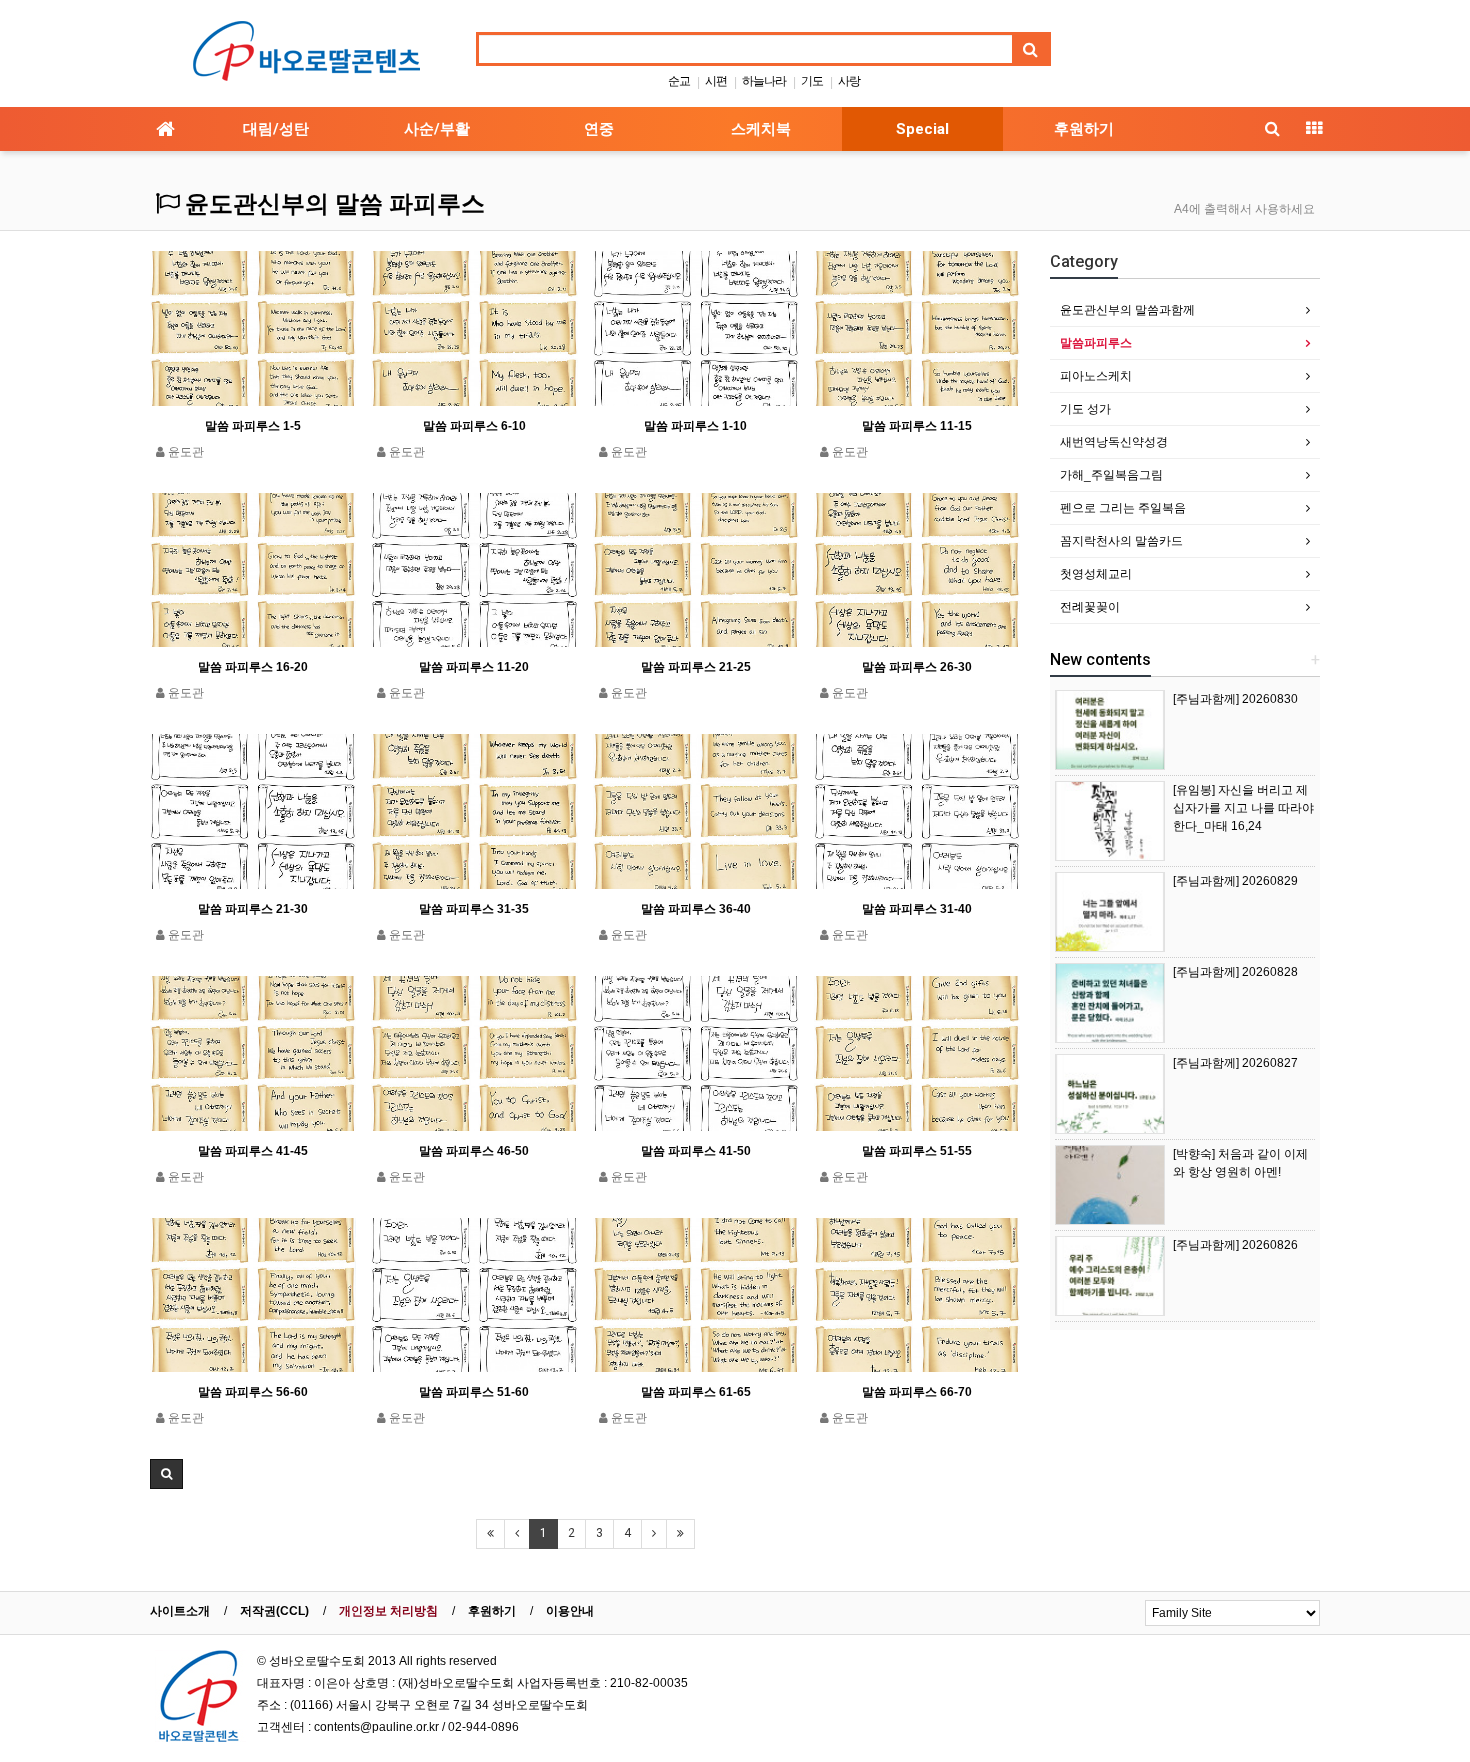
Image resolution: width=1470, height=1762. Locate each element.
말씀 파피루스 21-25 (696, 667)
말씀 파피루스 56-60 (253, 1392)
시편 (716, 81)
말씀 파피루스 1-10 (695, 426)
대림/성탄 (276, 129)
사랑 (849, 81)
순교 (679, 81)
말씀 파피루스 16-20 (253, 667)
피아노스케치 (1096, 376)
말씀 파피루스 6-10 (474, 426)
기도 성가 (1085, 409)
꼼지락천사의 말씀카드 (1121, 541)
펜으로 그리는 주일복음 (1123, 508)
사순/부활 (437, 129)
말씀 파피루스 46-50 (474, 1151)
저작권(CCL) (274, 1611)
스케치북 (761, 129)
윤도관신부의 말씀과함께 (1127, 310)
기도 (812, 81)
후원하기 (1084, 129)
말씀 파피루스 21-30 (253, 909)
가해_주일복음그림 (1111, 475)
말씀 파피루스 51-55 (917, 1151)
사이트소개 (180, 1611)
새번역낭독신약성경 (1114, 442)
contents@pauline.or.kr (376, 1727)
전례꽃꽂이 (1090, 607)
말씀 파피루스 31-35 (474, 909)
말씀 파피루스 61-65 (696, 1392)
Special (922, 129)
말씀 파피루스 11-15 (917, 426)
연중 (599, 129)
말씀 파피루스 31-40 (917, 909)
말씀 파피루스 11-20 (474, 667)
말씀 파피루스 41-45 (253, 1151)
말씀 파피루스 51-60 (474, 1392)
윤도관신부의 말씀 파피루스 (332, 204)
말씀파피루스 (1096, 343)
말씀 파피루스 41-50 (696, 1151)
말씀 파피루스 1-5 (253, 426)
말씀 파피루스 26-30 (917, 667)
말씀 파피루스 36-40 (696, 909)
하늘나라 (764, 81)
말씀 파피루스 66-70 (917, 1392)
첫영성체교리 (1096, 574)
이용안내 (570, 1611)
